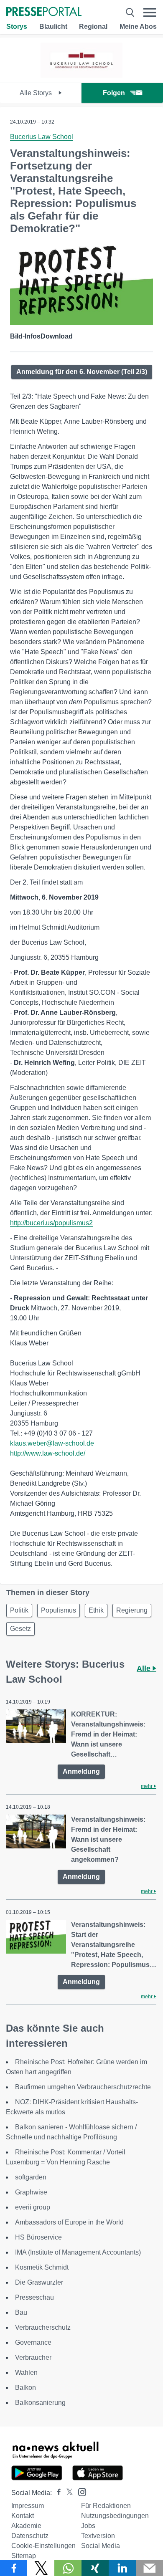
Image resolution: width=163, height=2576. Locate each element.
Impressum (28, 2506)
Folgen (114, 93)
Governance (33, 2342)
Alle (145, 1668)
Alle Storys (37, 93)
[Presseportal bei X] (67, 2493)
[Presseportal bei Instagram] (80, 2491)
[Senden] (149, 2568)
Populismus (59, 1610)
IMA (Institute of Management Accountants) (78, 2252)
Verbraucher (33, 2357)
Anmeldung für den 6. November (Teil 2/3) (82, 372)
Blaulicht (53, 27)
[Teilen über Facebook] (14, 2568)
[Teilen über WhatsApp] (68, 2568)
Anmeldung (81, 1771)
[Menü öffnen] (150, 12)
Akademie (26, 2526)
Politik (19, 1610)
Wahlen (26, 2372)
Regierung (132, 1610)
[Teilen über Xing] (95, 2568)
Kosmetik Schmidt (42, 2267)
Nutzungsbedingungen (115, 2516)
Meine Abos (138, 27)
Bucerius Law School (42, 137)
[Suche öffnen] (130, 12)
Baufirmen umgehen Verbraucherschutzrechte (83, 2087)
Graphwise (31, 2192)
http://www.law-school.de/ (48, 1453)
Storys (17, 27)
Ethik (96, 1610)
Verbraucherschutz (43, 2327)
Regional (93, 27)
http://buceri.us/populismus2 (51, 1223)
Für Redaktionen (106, 2506)
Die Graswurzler (39, 2282)
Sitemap (24, 2556)
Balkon (25, 2388)
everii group (33, 2207)
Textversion (98, 2536)
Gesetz (20, 1629)
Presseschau (34, 2297)
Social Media (101, 2546)
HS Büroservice (38, 2237)
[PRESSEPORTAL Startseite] (44, 12)
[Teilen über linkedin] (122, 2568)
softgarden (31, 2177)
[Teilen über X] (41, 2568)
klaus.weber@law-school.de (52, 1443)
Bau (21, 2312)
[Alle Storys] (82, 75)
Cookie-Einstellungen (43, 2546)
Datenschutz (30, 2536)
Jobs (88, 2526)
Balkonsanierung (40, 2403)
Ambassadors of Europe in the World (69, 2222)
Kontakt (23, 2516)
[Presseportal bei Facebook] (56, 2493)
